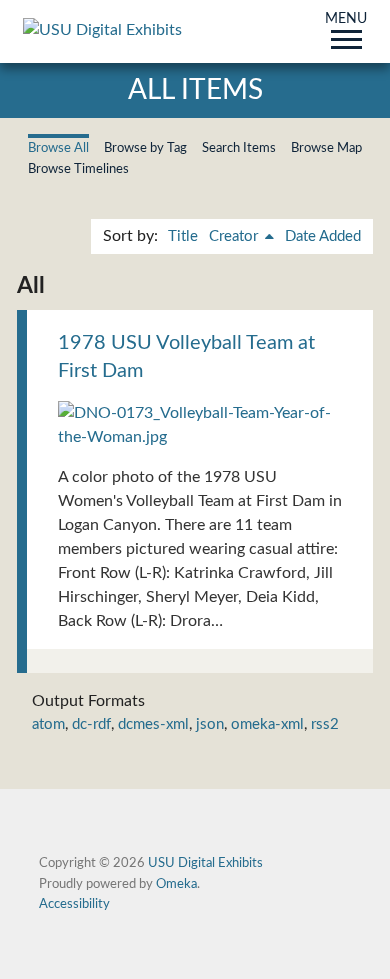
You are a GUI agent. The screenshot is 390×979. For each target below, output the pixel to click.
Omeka (176, 884)
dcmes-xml (153, 724)
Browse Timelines (78, 169)
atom (48, 724)
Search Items (239, 148)
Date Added (323, 236)
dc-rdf (91, 724)
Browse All (58, 148)
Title (183, 236)
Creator (235, 236)
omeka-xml (267, 724)
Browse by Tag (145, 148)
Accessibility (74, 904)
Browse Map (326, 148)
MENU (346, 20)
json (210, 724)
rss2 (325, 724)
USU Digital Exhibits (205, 863)
